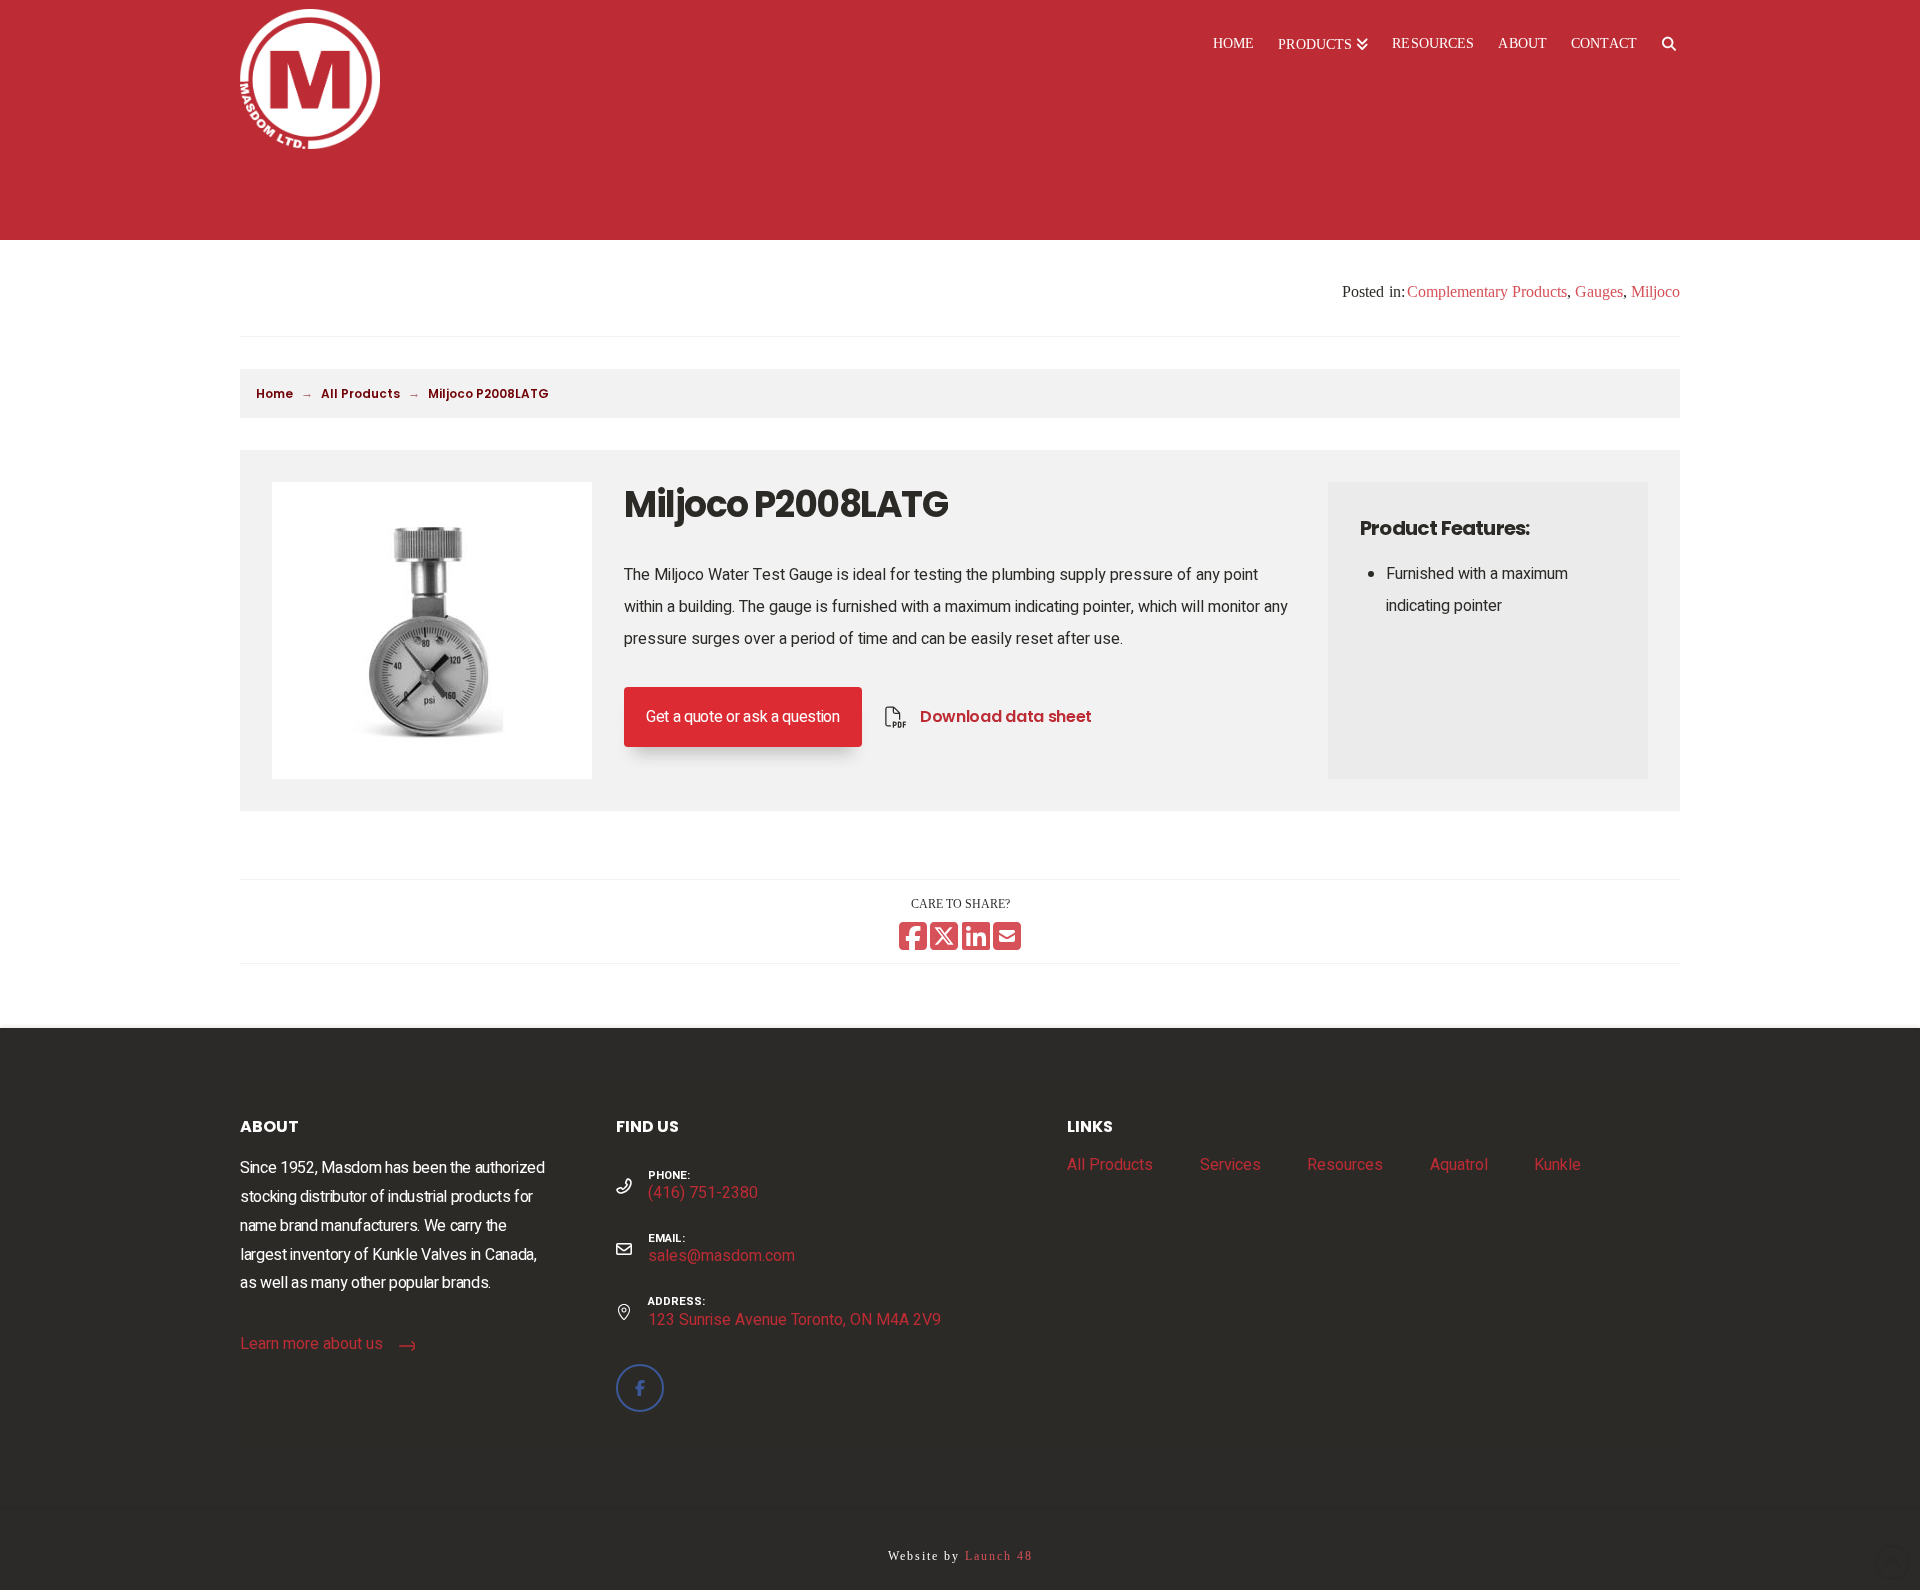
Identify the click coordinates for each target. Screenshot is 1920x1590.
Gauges (1599, 291)
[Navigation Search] (1668, 45)
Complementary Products (1487, 291)
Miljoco (1655, 291)
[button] (743, 717)
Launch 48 (999, 1556)
